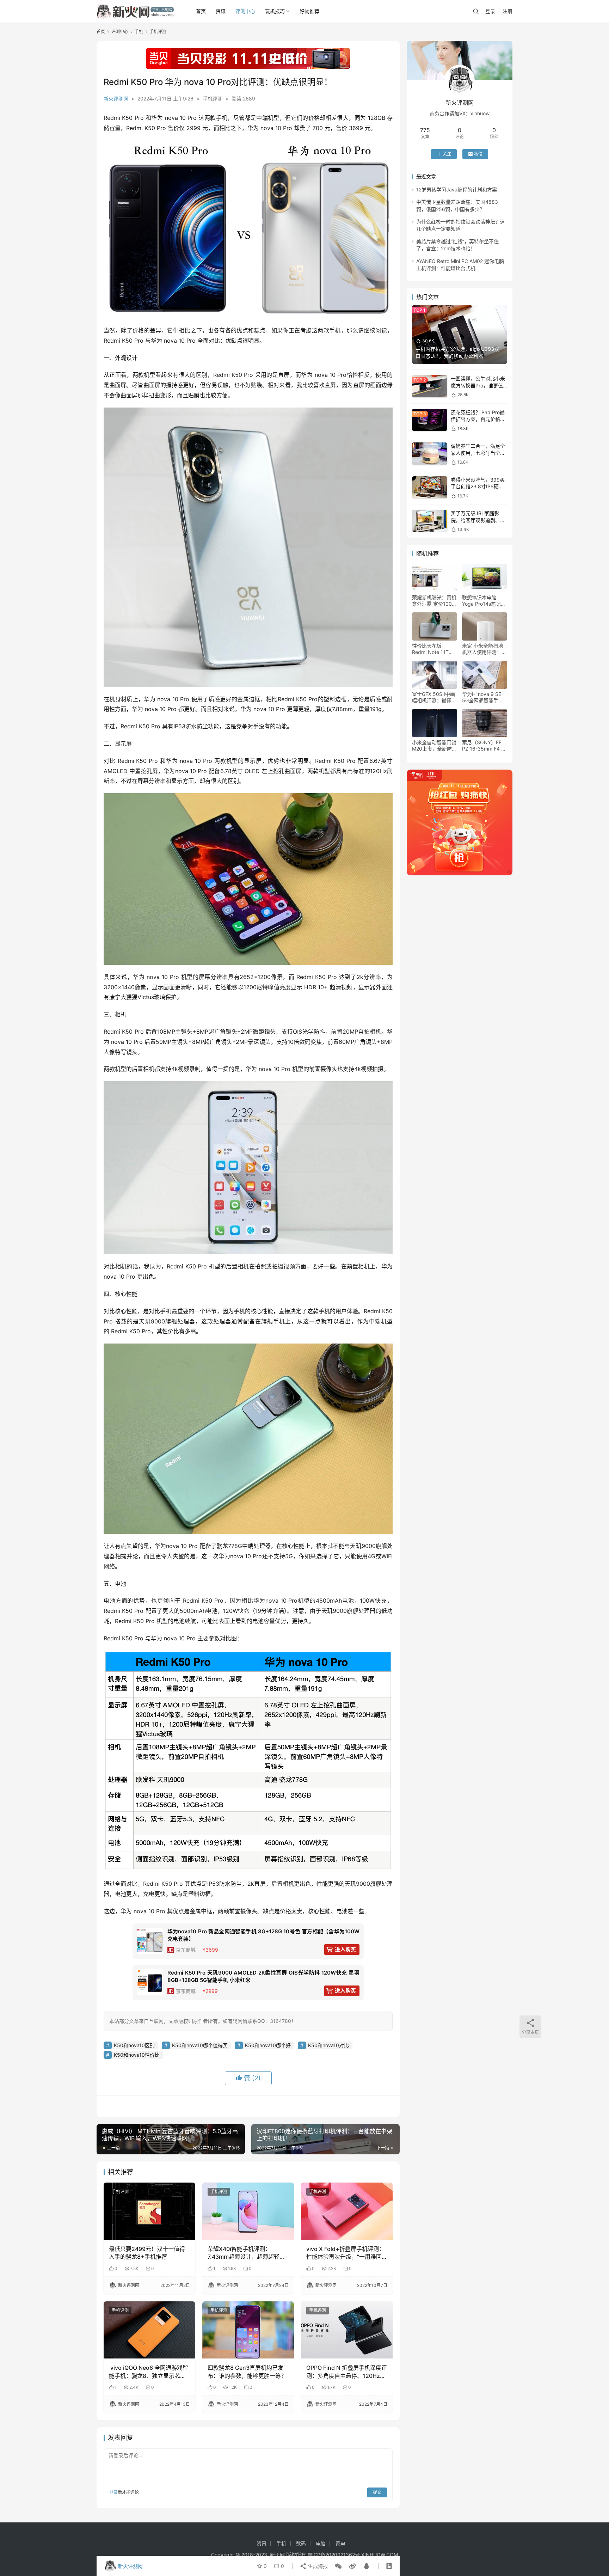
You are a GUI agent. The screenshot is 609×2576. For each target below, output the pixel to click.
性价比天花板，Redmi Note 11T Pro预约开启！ (430, 649)
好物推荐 (309, 11)
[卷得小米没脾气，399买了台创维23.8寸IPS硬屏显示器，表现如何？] (430, 487)
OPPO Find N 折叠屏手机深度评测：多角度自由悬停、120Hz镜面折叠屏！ (347, 2372)
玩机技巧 (275, 11)
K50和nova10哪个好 (268, 2045)
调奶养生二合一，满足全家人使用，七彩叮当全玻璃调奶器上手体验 (478, 453)
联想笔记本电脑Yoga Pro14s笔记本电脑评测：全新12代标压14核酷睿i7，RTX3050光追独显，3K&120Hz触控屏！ (484, 601)
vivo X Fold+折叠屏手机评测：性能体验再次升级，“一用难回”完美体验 (345, 2253)
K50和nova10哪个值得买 (200, 2045)
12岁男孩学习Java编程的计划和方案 (457, 189)
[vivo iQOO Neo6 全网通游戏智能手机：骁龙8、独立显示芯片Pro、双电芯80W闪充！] (149, 2330)
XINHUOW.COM (380, 2555)
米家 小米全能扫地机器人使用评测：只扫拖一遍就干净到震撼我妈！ (484, 649)
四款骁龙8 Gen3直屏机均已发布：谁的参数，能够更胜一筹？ (247, 2372)
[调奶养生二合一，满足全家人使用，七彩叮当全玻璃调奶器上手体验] (430, 454)
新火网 (277, 2555)
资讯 (221, 11)
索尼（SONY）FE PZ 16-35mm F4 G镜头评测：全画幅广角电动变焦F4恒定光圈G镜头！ (484, 746)
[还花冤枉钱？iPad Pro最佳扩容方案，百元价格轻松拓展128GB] (430, 420)
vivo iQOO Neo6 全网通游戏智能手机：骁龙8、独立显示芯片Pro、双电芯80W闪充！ (149, 2372)
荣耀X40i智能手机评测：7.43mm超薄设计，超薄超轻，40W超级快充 (246, 2253)
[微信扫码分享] (338, 2566)
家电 (340, 2543)
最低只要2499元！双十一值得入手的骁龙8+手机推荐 (147, 2253)
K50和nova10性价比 (137, 2055)
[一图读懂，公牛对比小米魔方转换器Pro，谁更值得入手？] (430, 386)
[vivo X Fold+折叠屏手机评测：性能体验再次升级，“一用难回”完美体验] (347, 2211)
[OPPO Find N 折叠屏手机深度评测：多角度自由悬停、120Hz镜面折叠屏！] (347, 2330)
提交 (377, 2492)
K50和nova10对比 (328, 2045)
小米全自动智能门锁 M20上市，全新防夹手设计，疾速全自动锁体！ (434, 746)
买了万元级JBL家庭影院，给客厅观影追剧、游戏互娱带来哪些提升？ (478, 520)
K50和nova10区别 (134, 2045)
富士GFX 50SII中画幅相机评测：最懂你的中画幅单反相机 (434, 697)
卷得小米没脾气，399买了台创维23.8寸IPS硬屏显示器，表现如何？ (478, 487)
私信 (478, 154)
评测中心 (245, 11)
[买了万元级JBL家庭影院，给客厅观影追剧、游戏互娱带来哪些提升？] (430, 521)
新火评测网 (116, 99)
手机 (281, 2543)
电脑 (321, 2543)
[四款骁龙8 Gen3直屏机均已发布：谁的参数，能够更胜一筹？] (248, 2330)
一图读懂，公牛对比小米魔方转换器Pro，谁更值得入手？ (478, 385)
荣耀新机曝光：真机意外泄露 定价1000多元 (434, 601)
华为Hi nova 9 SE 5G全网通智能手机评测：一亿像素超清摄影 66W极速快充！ (484, 697)
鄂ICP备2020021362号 (334, 2555)
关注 (447, 154)
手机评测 (213, 99)
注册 (508, 11)
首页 (201, 11)
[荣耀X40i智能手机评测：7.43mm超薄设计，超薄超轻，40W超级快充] (248, 2211)
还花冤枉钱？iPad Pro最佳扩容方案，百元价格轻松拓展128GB (478, 419)
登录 (490, 11)
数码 (301, 2543)
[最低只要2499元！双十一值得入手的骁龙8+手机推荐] (149, 2211)
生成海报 (317, 2566)
